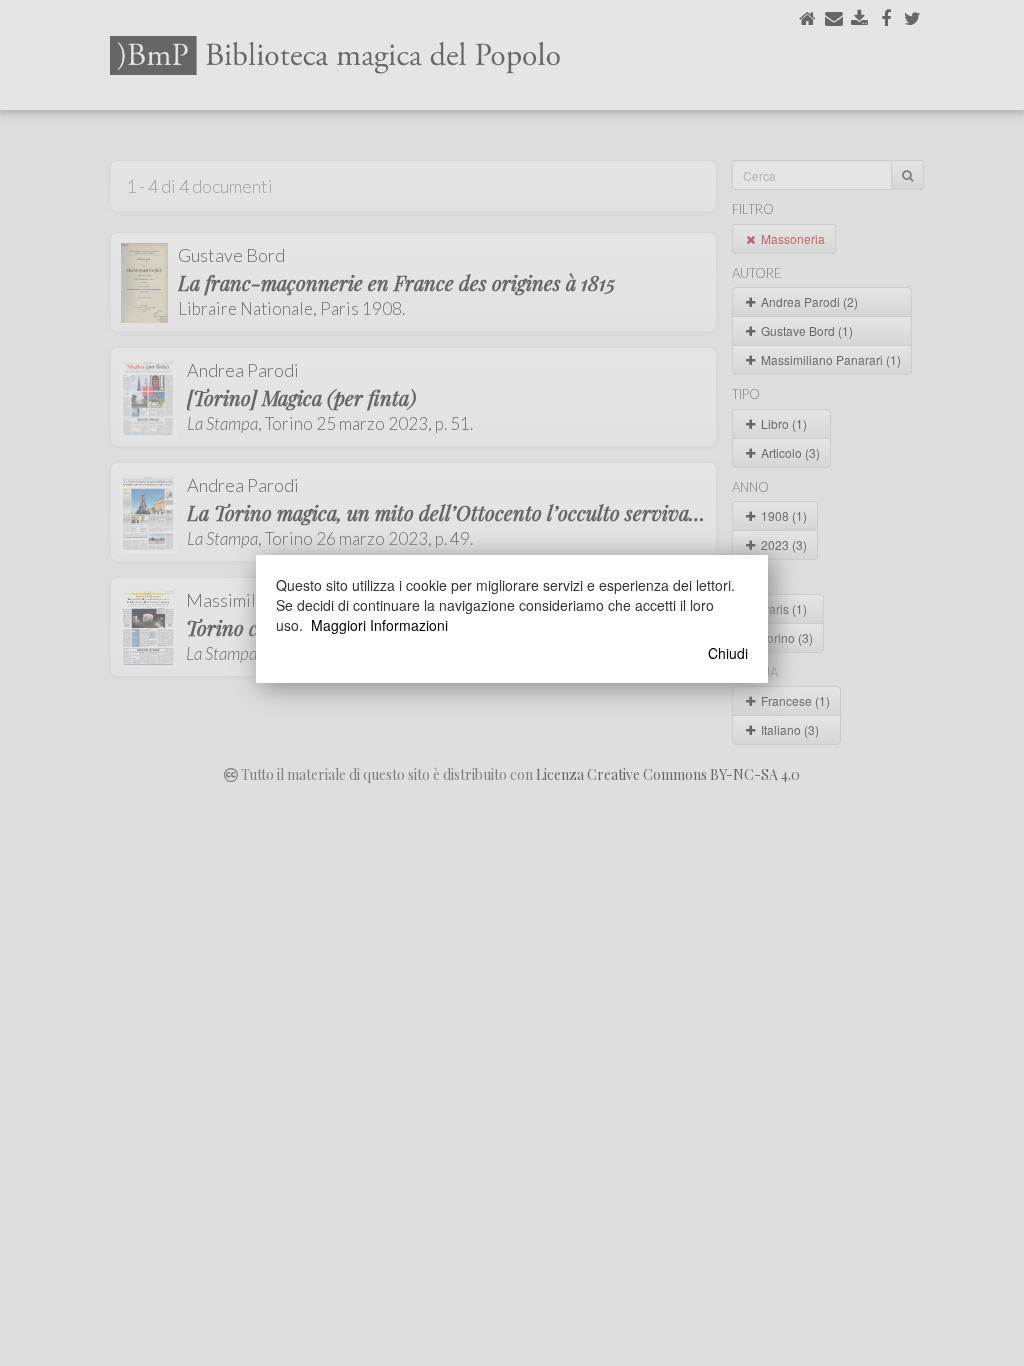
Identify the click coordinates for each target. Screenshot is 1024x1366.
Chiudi (728, 653)
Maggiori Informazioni (379, 625)
